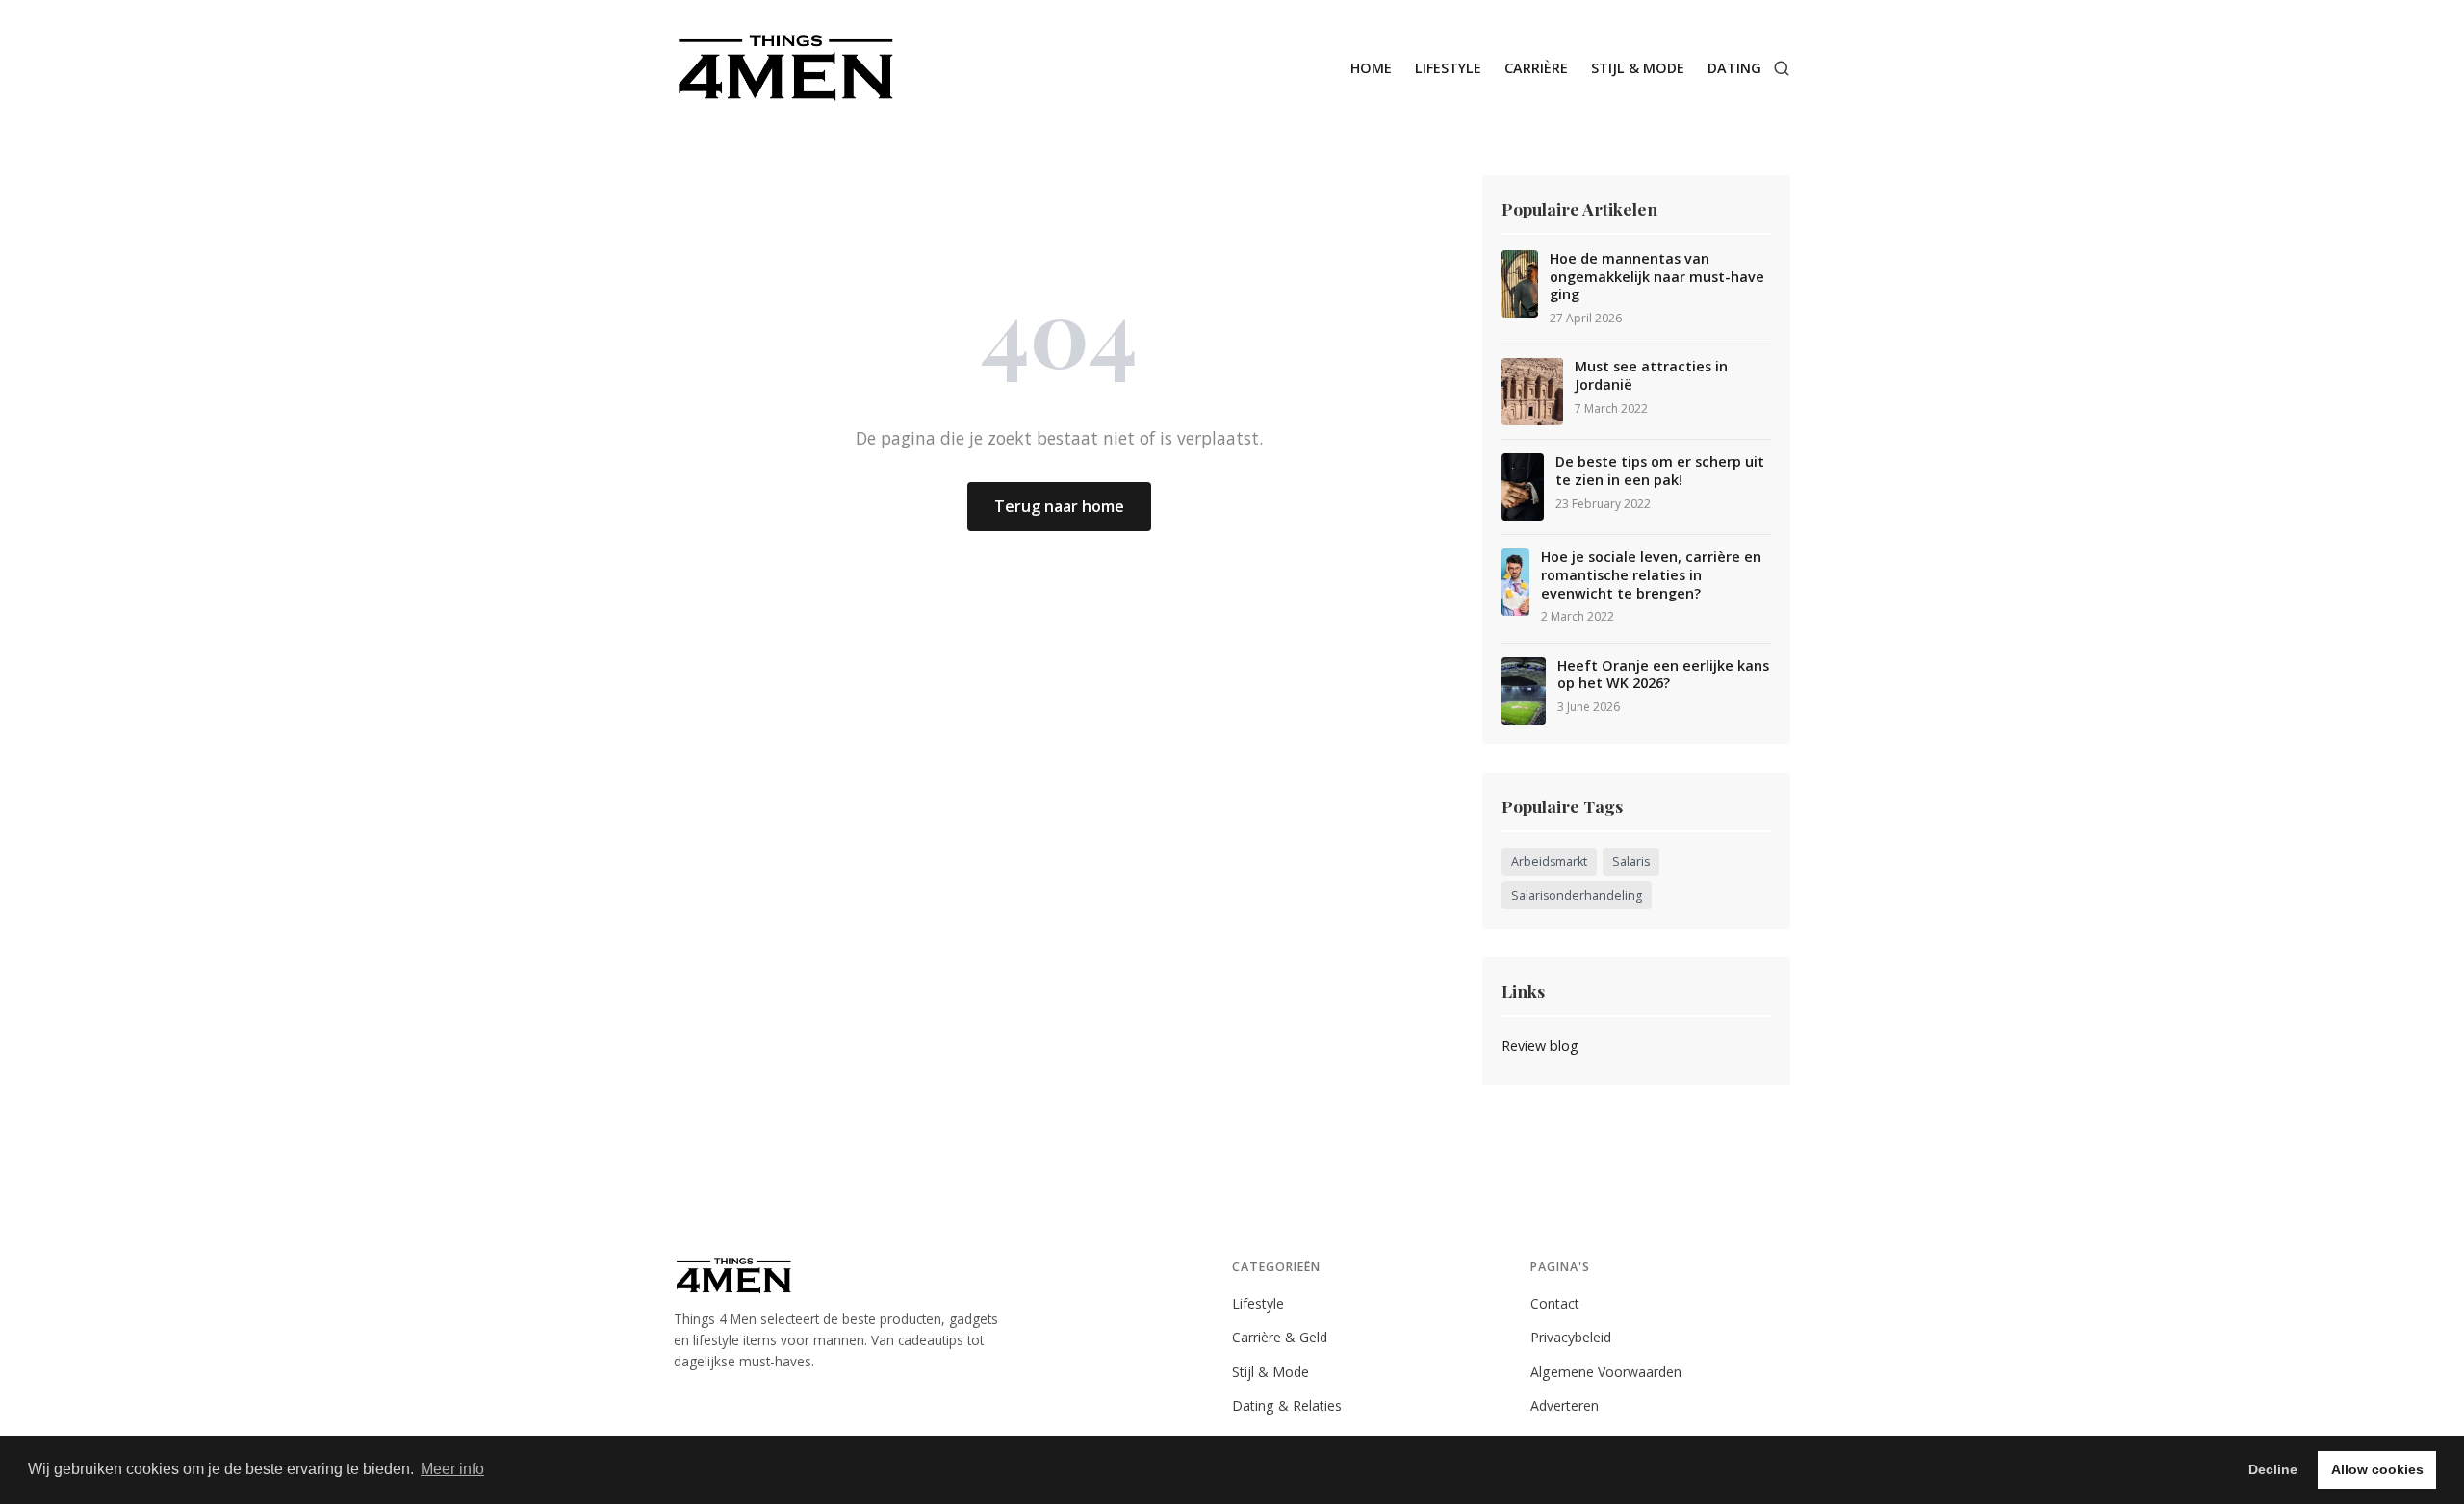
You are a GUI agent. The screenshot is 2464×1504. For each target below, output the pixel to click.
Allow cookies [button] (2377, 1469)
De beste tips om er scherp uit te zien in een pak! (1660, 471)
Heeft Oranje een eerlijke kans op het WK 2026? (1663, 675)
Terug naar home (1059, 506)
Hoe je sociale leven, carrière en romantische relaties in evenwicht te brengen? (1651, 575)
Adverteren (1565, 1405)
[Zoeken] (1782, 68)
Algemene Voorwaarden (1606, 1372)
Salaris (1631, 862)
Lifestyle (1448, 68)
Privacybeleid (1571, 1337)
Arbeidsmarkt (1549, 862)
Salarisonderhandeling (1577, 895)
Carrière (1536, 68)
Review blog (1540, 1045)
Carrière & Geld (1280, 1337)
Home (1371, 68)
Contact (1555, 1303)
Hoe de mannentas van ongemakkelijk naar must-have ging (1657, 277)
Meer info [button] (452, 1469)
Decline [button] (2273, 1469)
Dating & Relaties (1287, 1405)
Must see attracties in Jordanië (1651, 376)
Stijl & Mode (1638, 68)
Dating (1734, 68)
